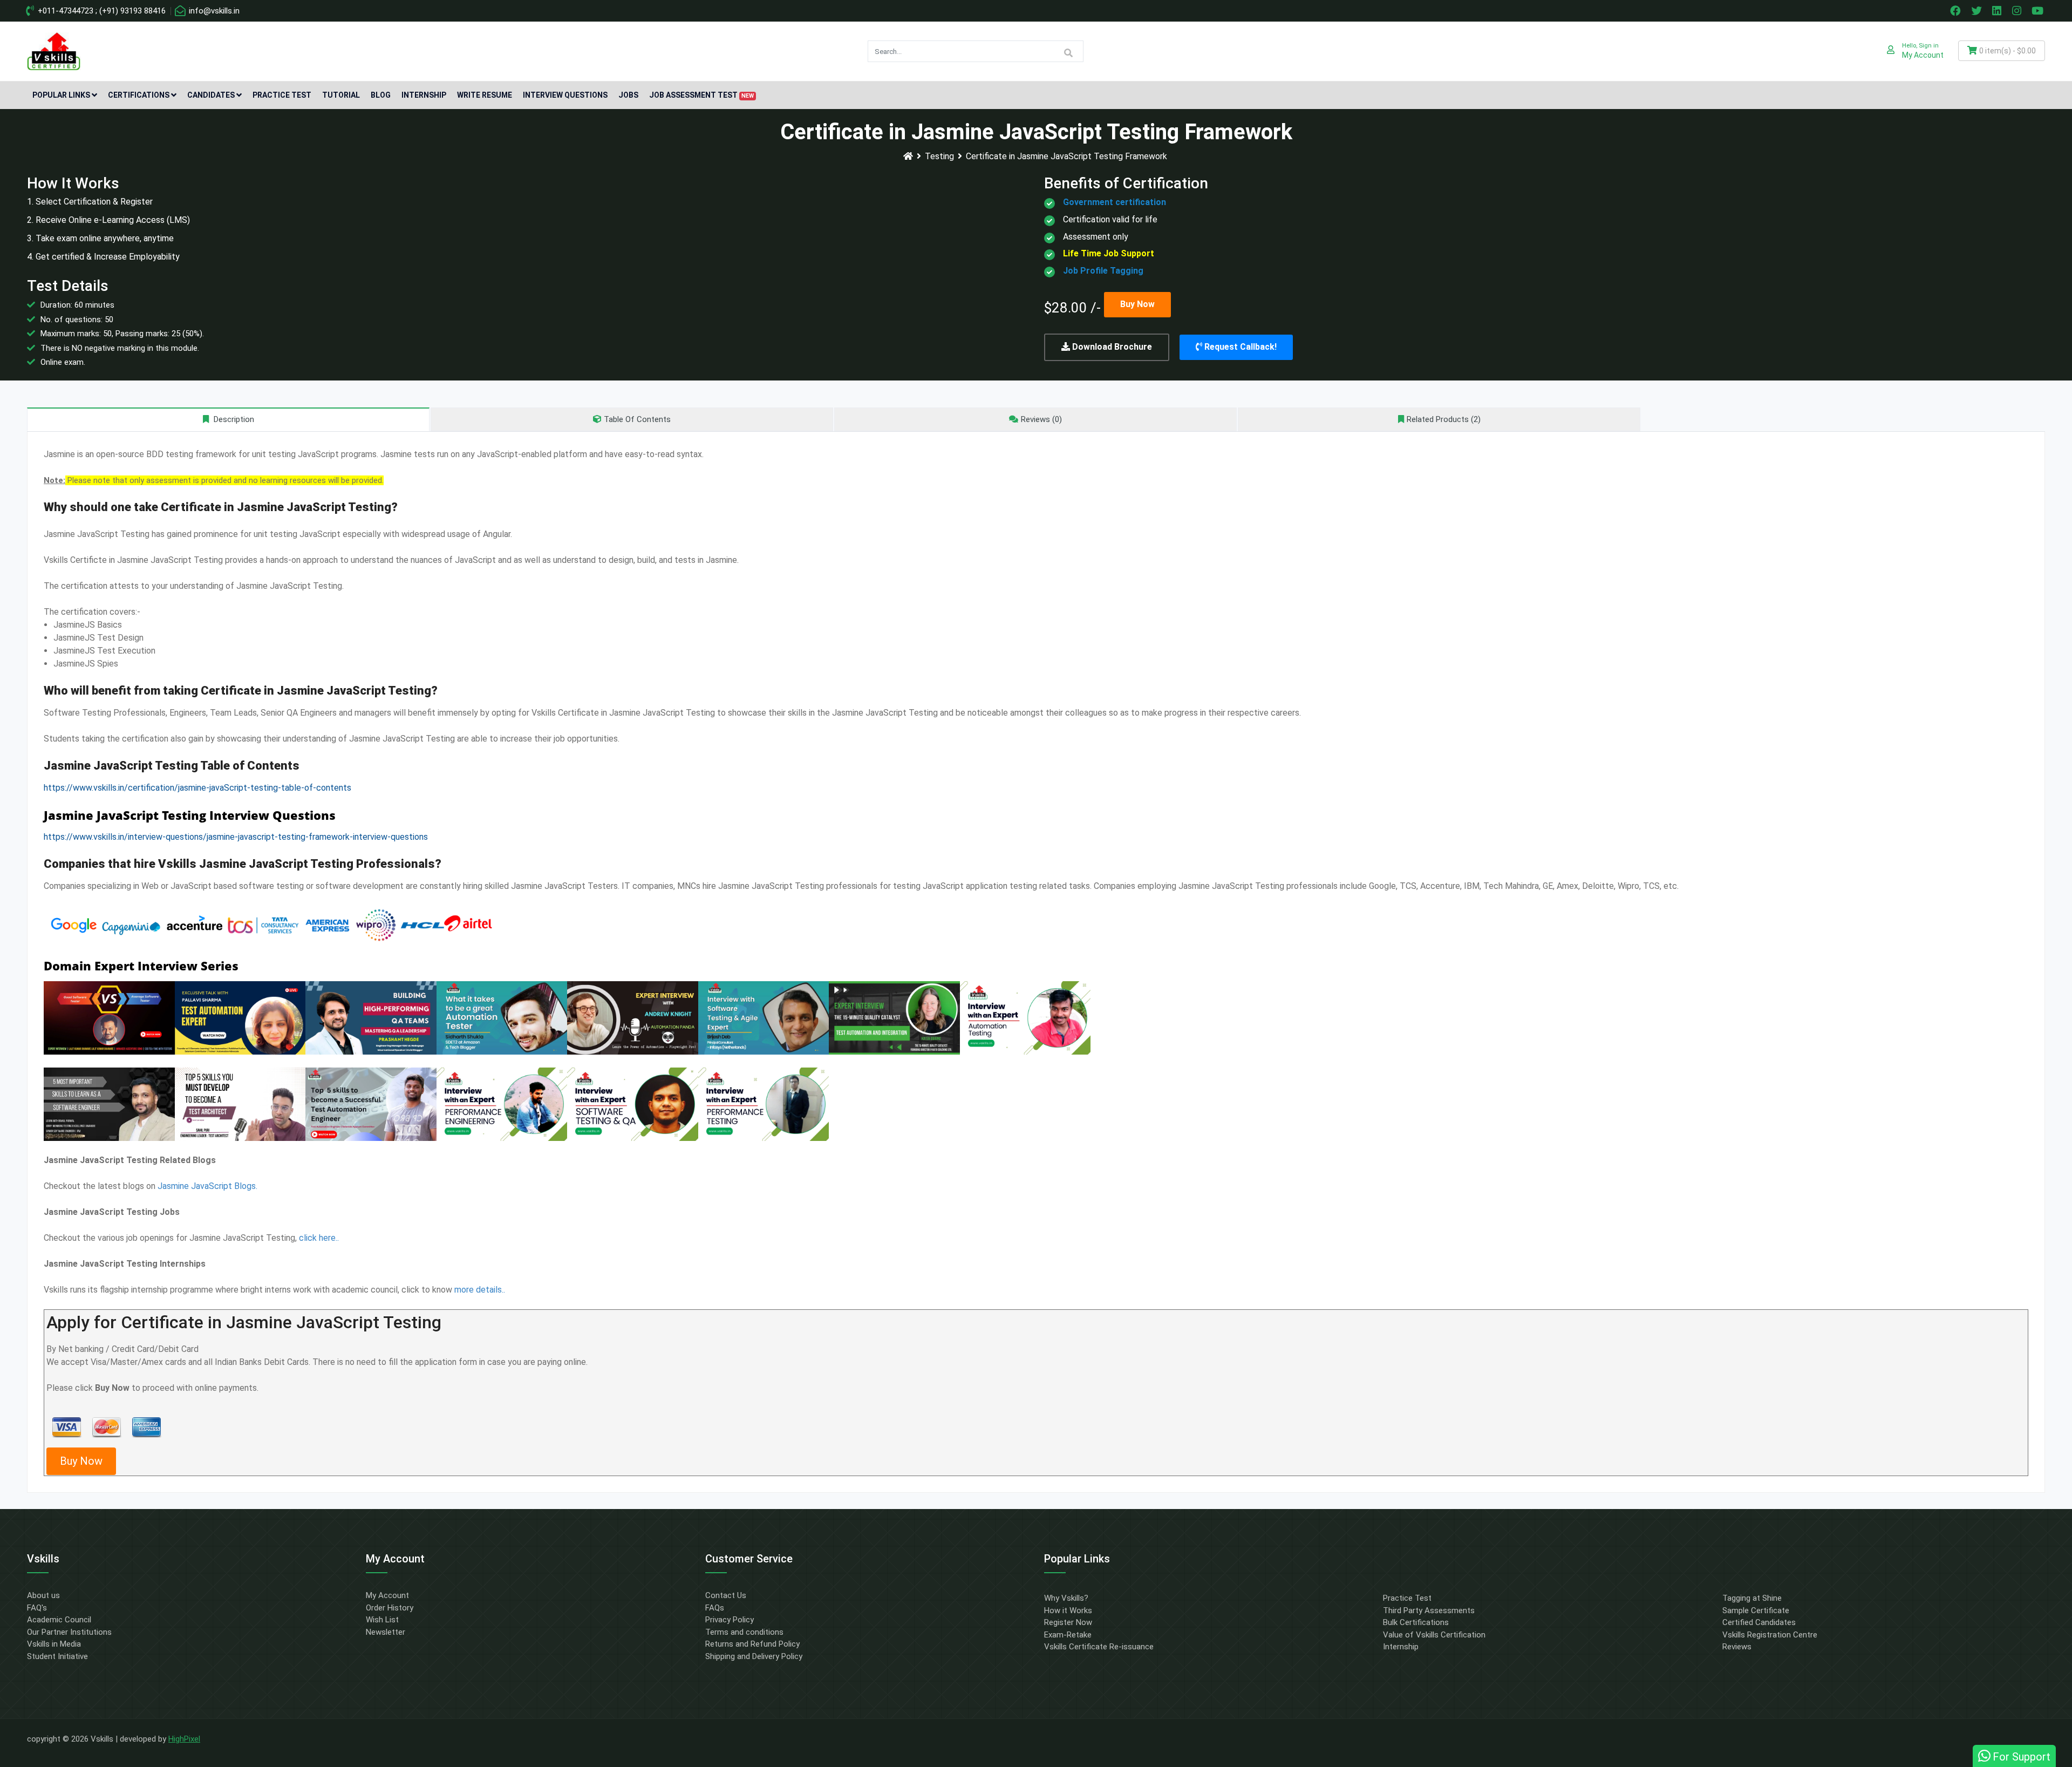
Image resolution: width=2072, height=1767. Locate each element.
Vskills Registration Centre (1770, 1635)
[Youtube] (2039, 11)
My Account (387, 1595)
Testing (939, 156)
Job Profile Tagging (1103, 271)
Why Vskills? (1066, 1598)
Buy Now (1137, 304)
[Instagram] (2018, 11)
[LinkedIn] (1998, 11)
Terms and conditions (744, 1632)
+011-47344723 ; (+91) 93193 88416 (101, 11)
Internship (424, 95)
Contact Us (726, 1595)
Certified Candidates (1759, 1622)
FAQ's (37, 1608)
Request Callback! (1239, 347)
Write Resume (485, 95)
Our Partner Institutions (69, 1632)
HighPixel (184, 1739)
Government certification (1115, 202)
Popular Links (61, 95)
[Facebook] (1957, 11)
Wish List (382, 1620)
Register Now (1068, 1622)
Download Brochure (1111, 347)
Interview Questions (565, 95)
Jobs (628, 95)
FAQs (715, 1608)
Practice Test (282, 95)
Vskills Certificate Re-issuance (1099, 1647)
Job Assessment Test (701, 95)
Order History (390, 1608)
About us (43, 1595)
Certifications (139, 95)
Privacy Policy (730, 1620)
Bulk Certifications (1416, 1622)
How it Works (1068, 1610)
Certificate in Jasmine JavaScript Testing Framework (1066, 156)
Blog (381, 95)
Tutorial (341, 95)
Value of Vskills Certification (1434, 1635)
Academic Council (59, 1620)
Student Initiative (57, 1656)
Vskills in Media (54, 1644)
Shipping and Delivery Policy (754, 1656)
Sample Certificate (1756, 1610)
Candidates (211, 95)
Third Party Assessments (1429, 1610)
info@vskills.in (213, 11)
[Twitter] (1978, 11)
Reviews (1737, 1647)
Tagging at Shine (1752, 1598)
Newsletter (386, 1632)
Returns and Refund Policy (752, 1644)
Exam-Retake (1068, 1635)
